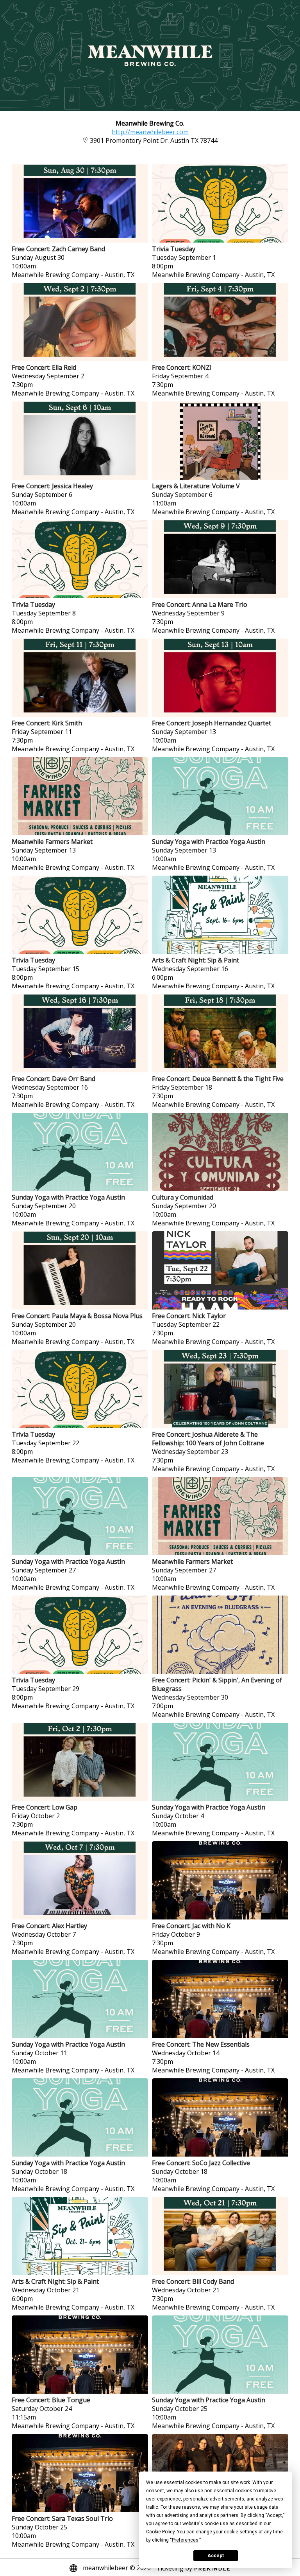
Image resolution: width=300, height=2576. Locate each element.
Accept (216, 2556)
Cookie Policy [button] (160, 2532)
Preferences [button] (185, 2540)
